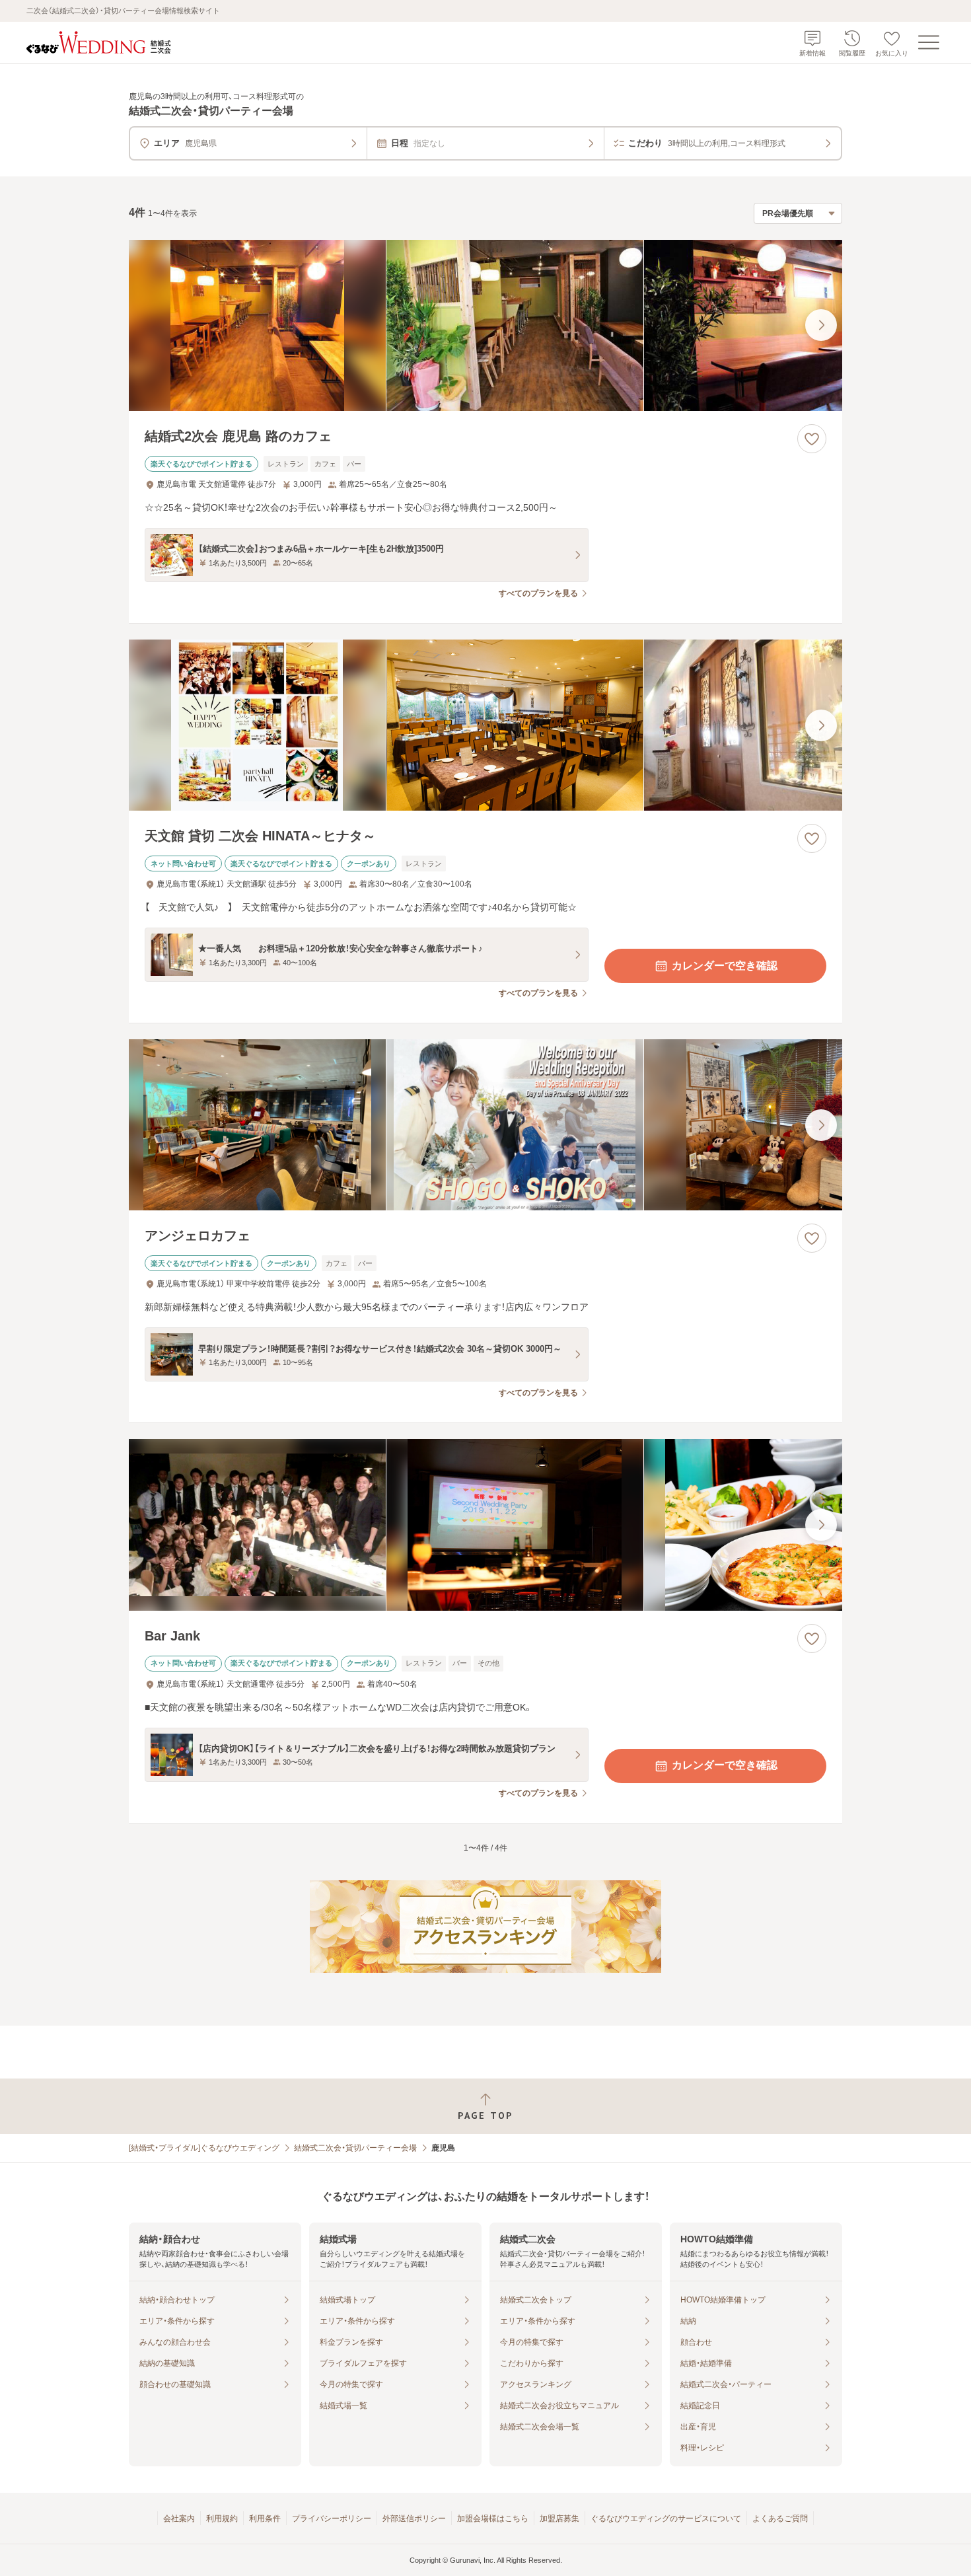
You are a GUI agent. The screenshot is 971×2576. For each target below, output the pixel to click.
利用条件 (265, 2519)
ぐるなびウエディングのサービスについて (666, 2519)
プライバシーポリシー (332, 2519)
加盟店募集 (559, 2519)
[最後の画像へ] (821, 325)
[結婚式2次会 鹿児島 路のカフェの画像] (485, 325)
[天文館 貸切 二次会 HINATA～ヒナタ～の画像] (485, 725)
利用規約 (222, 2519)
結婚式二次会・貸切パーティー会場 (355, 2148)
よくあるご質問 (780, 2519)
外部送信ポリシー (414, 2519)
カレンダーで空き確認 (725, 966)
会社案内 (179, 2519)
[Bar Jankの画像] (485, 1525)
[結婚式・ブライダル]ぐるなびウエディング (204, 2148)
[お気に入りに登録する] (812, 439)
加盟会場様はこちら (493, 2519)
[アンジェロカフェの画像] (485, 1125)
